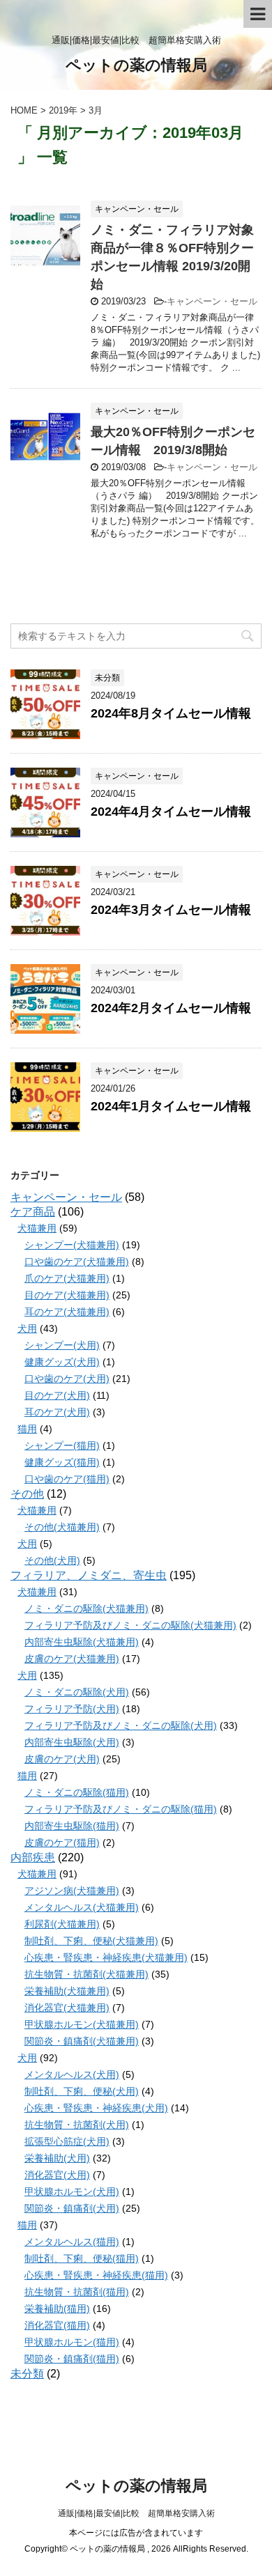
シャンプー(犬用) (62, 1345)
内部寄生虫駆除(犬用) (72, 1742)
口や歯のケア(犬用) (67, 1379)
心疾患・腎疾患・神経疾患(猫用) (96, 2275)
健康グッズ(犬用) (62, 1362)
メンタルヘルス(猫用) (72, 2242)
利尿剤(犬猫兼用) (62, 1924)
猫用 (27, 1429)
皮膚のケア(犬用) (62, 1759)
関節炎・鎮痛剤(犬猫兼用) (82, 2041)
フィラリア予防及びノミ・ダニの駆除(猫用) (121, 1809)
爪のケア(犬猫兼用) (67, 1278)
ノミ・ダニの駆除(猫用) (77, 1792)
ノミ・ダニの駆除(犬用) (77, 1692)
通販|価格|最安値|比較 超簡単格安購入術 (136, 2513)
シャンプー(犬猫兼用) (72, 1245)
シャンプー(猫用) (62, 1445)
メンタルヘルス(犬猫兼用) (82, 1907)
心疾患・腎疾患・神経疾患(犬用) (96, 2108)
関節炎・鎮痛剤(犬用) (72, 2208)
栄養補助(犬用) (57, 2158)
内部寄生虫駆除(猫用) (72, 1826)
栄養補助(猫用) (57, 2309)
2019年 (63, 110)
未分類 (27, 2374)
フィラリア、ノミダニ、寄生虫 (89, 1575)
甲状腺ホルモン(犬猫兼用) (82, 2024)
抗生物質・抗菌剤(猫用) (77, 2292)
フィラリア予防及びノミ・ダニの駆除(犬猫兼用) (130, 1625)
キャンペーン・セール (212, 301)
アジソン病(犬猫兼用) (72, 1891)
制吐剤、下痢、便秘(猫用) (82, 2258)
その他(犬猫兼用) (62, 1527)
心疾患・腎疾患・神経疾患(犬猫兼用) (106, 1957)
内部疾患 (33, 1857)
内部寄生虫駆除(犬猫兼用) (82, 1642)
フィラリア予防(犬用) (72, 1709)
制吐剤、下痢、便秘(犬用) (82, 2091)
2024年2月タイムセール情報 (171, 1008)
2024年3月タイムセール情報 (171, 910)
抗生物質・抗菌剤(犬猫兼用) (86, 1974)
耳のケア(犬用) (57, 1412)
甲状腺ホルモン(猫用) (72, 2342)
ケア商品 (33, 1212)
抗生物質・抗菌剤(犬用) (77, 2125)
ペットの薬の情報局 (136, 65)
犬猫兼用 (37, 1228)
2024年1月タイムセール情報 (171, 1106)
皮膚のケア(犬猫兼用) (72, 1659)
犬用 (27, 1328)
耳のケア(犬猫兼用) (67, 1312)
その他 (27, 1494)
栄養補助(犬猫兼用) (67, 1991)
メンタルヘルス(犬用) (72, 2074)
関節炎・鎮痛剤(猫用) (72, 2359)
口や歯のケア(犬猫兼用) (77, 1262)
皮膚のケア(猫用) (62, 1842)
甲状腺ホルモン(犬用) (72, 2191)
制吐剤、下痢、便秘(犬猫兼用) (91, 1941)
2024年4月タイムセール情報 (171, 812)
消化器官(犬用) (57, 2175)
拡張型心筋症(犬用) (67, 2141)
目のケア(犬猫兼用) (67, 1295)
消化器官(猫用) (57, 2325)
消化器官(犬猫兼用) (67, 2008)
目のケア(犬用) (57, 1395)
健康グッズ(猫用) (62, 1462)
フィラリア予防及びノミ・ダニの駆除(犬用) (121, 1725)
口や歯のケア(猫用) (67, 1479)
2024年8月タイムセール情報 (171, 713)
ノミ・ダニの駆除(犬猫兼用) (86, 1608)
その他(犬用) (52, 1560)
